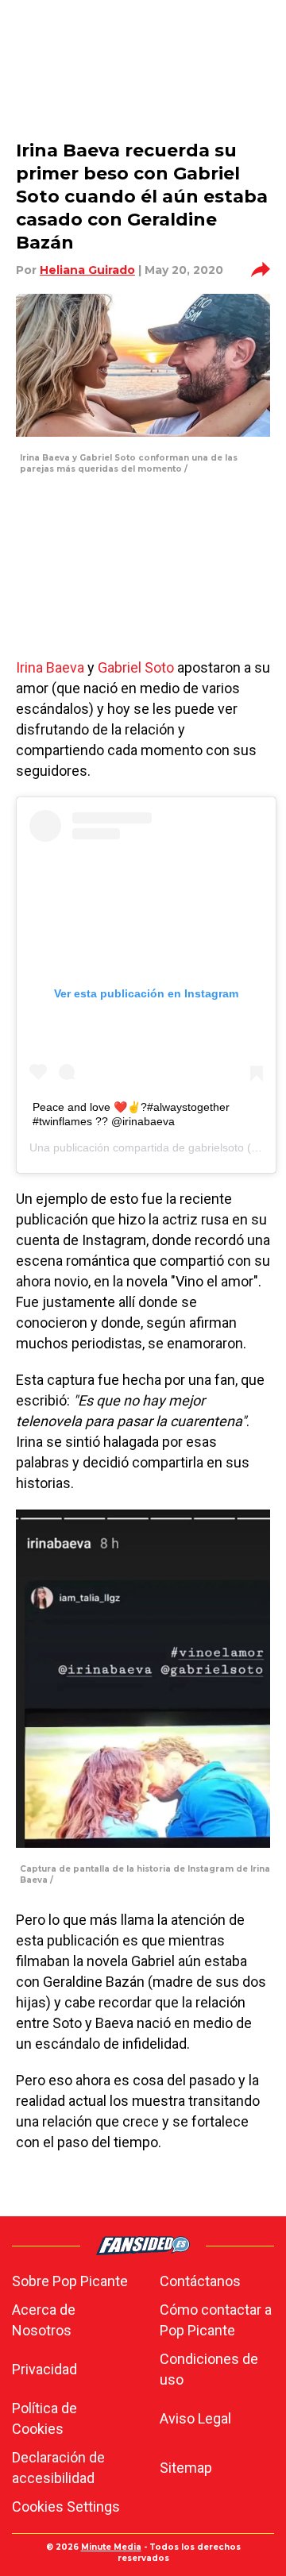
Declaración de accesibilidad (58, 2468)
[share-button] (261, 270)
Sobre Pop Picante (70, 2281)
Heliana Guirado (87, 270)
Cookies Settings (66, 2507)
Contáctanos (200, 2281)
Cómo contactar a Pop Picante (216, 2320)
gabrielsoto (216, 1147)
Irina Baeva (50, 667)
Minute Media (111, 2547)
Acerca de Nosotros (44, 2320)
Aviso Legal (195, 2418)
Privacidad (44, 2369)
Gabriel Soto (136, 667)
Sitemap (186, 2468)
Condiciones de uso (209, 2369)
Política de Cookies (44, 2418)
